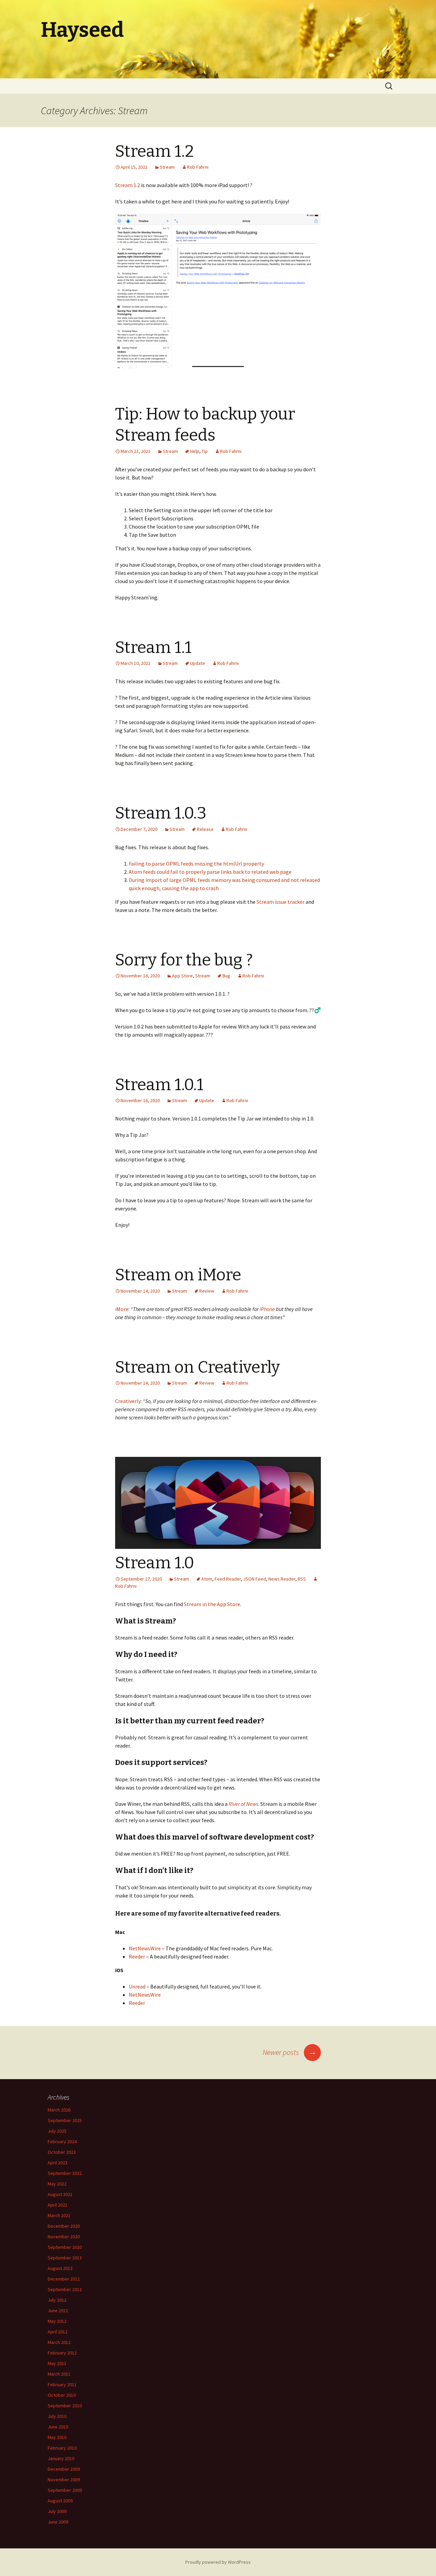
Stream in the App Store (212, 1604)
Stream (167, 167)
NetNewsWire (145, 1948)
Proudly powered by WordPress (218, 2562)
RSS (302, 1579)
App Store (182, 976)
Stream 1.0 (155, 1563)
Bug (226, 976)
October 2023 (62, 2152)
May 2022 (57, 2184)
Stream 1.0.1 (159, 1085)
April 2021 (58, 2205)
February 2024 (62, 2141)
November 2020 (64, 2237)
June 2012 (58, 2311)
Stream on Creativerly (198, 1367)
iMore (122, 1309)
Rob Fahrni (198, 167)
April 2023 (58, 2163)
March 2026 (59, 2110)
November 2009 (64, 2480)
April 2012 (58, 2332)
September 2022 (65, 2173)
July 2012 (57, 2300)
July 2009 (57, 2511)
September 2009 (65, 2490)
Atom (207, 1579)
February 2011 (62, 2384)
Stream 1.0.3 (161, 813)
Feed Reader (228, 1579)
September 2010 (65, 2406)
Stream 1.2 (154, 151)
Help (195, 451)
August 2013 (60, 2268)
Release (205, 829)
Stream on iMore (178, 1275)
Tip (205, 451)
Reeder (137, 1956)
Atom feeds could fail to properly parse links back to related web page (210, 872)
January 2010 (61, 2458)
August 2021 (60, 2194)
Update (198, 663)
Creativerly (128, 1401)
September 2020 (65, 2247)
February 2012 (62, 2353)
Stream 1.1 (153, 647)
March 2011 (59, 2374)
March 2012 (59, 2342)
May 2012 (57, 2321)
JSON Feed (255, 1579)
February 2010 (62, 2448)
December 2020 (64, 2226)
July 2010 (57, 2416)
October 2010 (62, 2395)
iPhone (267, 1309)
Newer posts (290, 2052)
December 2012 (64, 2279)
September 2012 (65, 2289)
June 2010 (58, 2427)
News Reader (282, 1579)
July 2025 (57, 2131)
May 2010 (57, 2437)
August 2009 (60, 2501)
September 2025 (65, 2120)
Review (207, 1291)
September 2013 (65, 2258)
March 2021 (59, 2215)
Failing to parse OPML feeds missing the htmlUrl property (196, 864)
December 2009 (64, 2469)
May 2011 (57, 2363)
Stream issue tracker (281, 902)
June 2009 (58, 2522)
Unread (137, 1986)
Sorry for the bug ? (184, 960)
